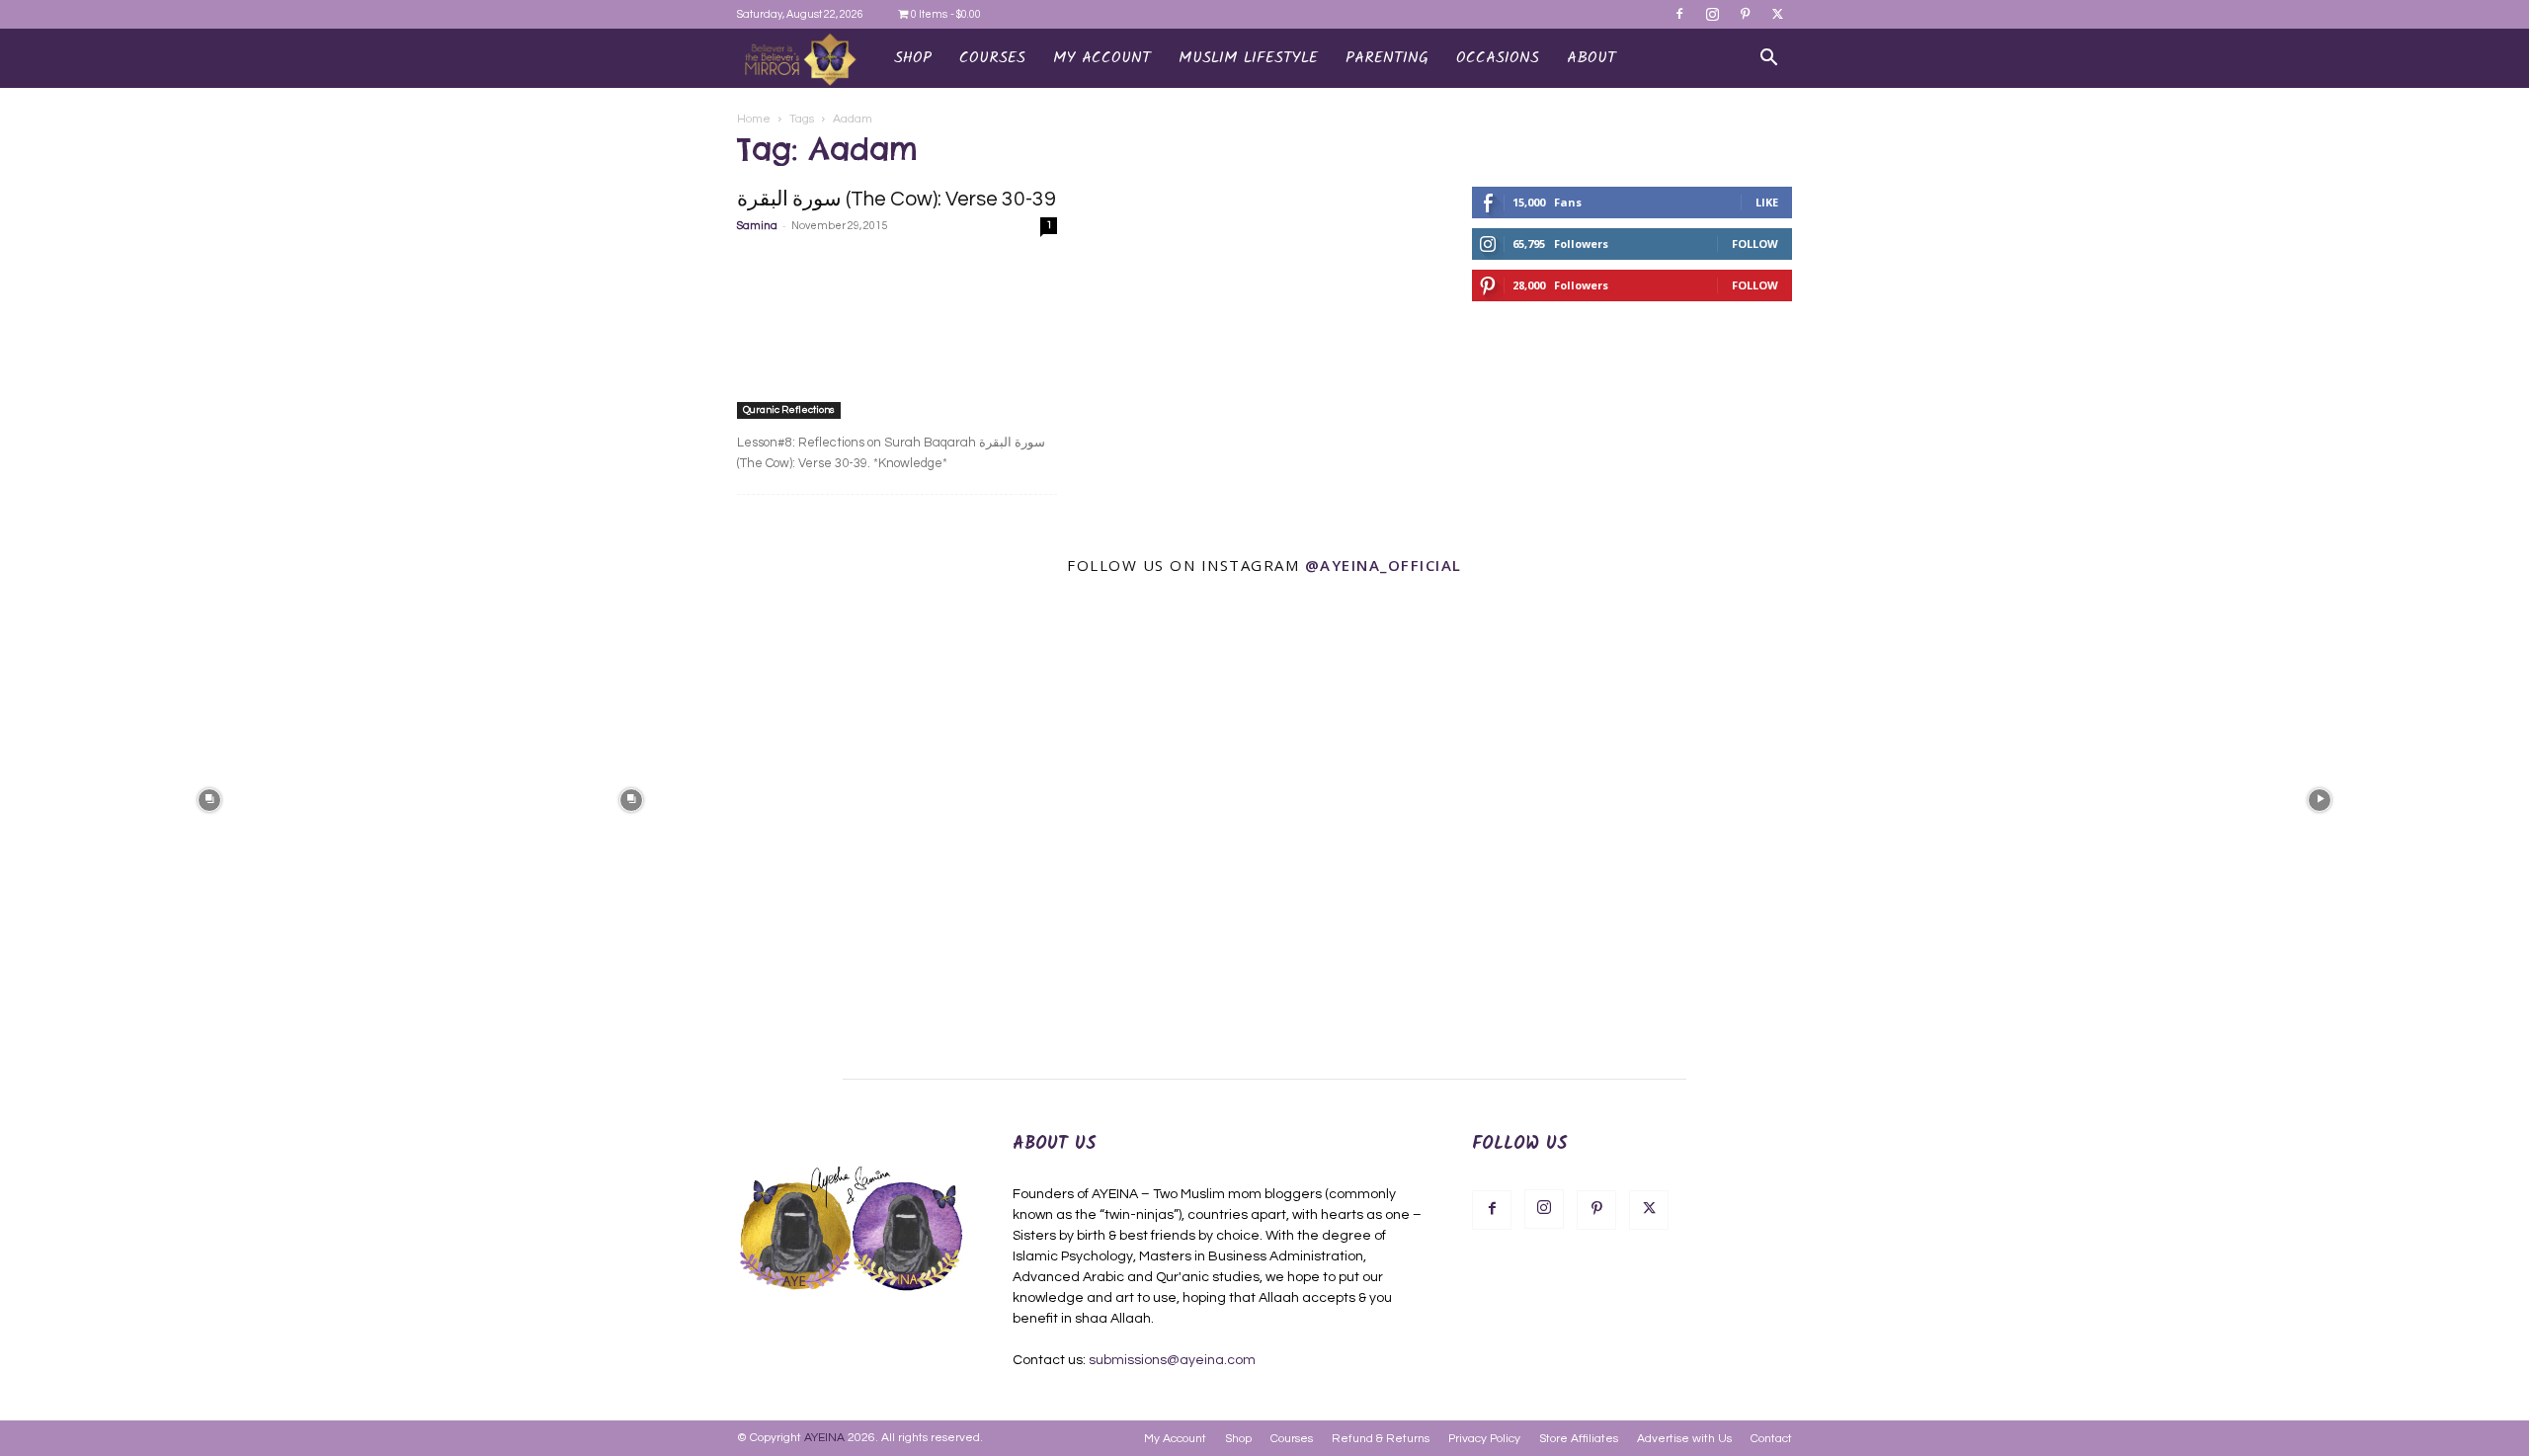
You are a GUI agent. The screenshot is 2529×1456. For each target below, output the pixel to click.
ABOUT (1591, 58)
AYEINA (824, 1438)
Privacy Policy (1484, 1439)
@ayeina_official (1384, 565)
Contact (1771, 1439)
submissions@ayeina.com (1172, 1360)
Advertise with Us (1684, 1439)
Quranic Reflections (789, 410)
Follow (1755, 243)
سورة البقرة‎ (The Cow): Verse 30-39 (897, 199)
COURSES (992, 58)
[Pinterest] (1745, 14)
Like (1767, 202)
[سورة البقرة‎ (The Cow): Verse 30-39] (897, 335)
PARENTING (1387, 58)
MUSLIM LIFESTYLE (1248, 58)
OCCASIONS (1498, 58)
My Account (1175, 1439)
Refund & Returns (1381, 1439)
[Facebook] (1679, 14)
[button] (1768, 60)
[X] (1777, 14)
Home (754, 119)
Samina (757, 226)
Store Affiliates (1579, 1439)
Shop (913, 58)
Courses (1292, 1439)
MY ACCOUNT (1102, 58)
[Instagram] (1712, 14)
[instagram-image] (209, 799)
